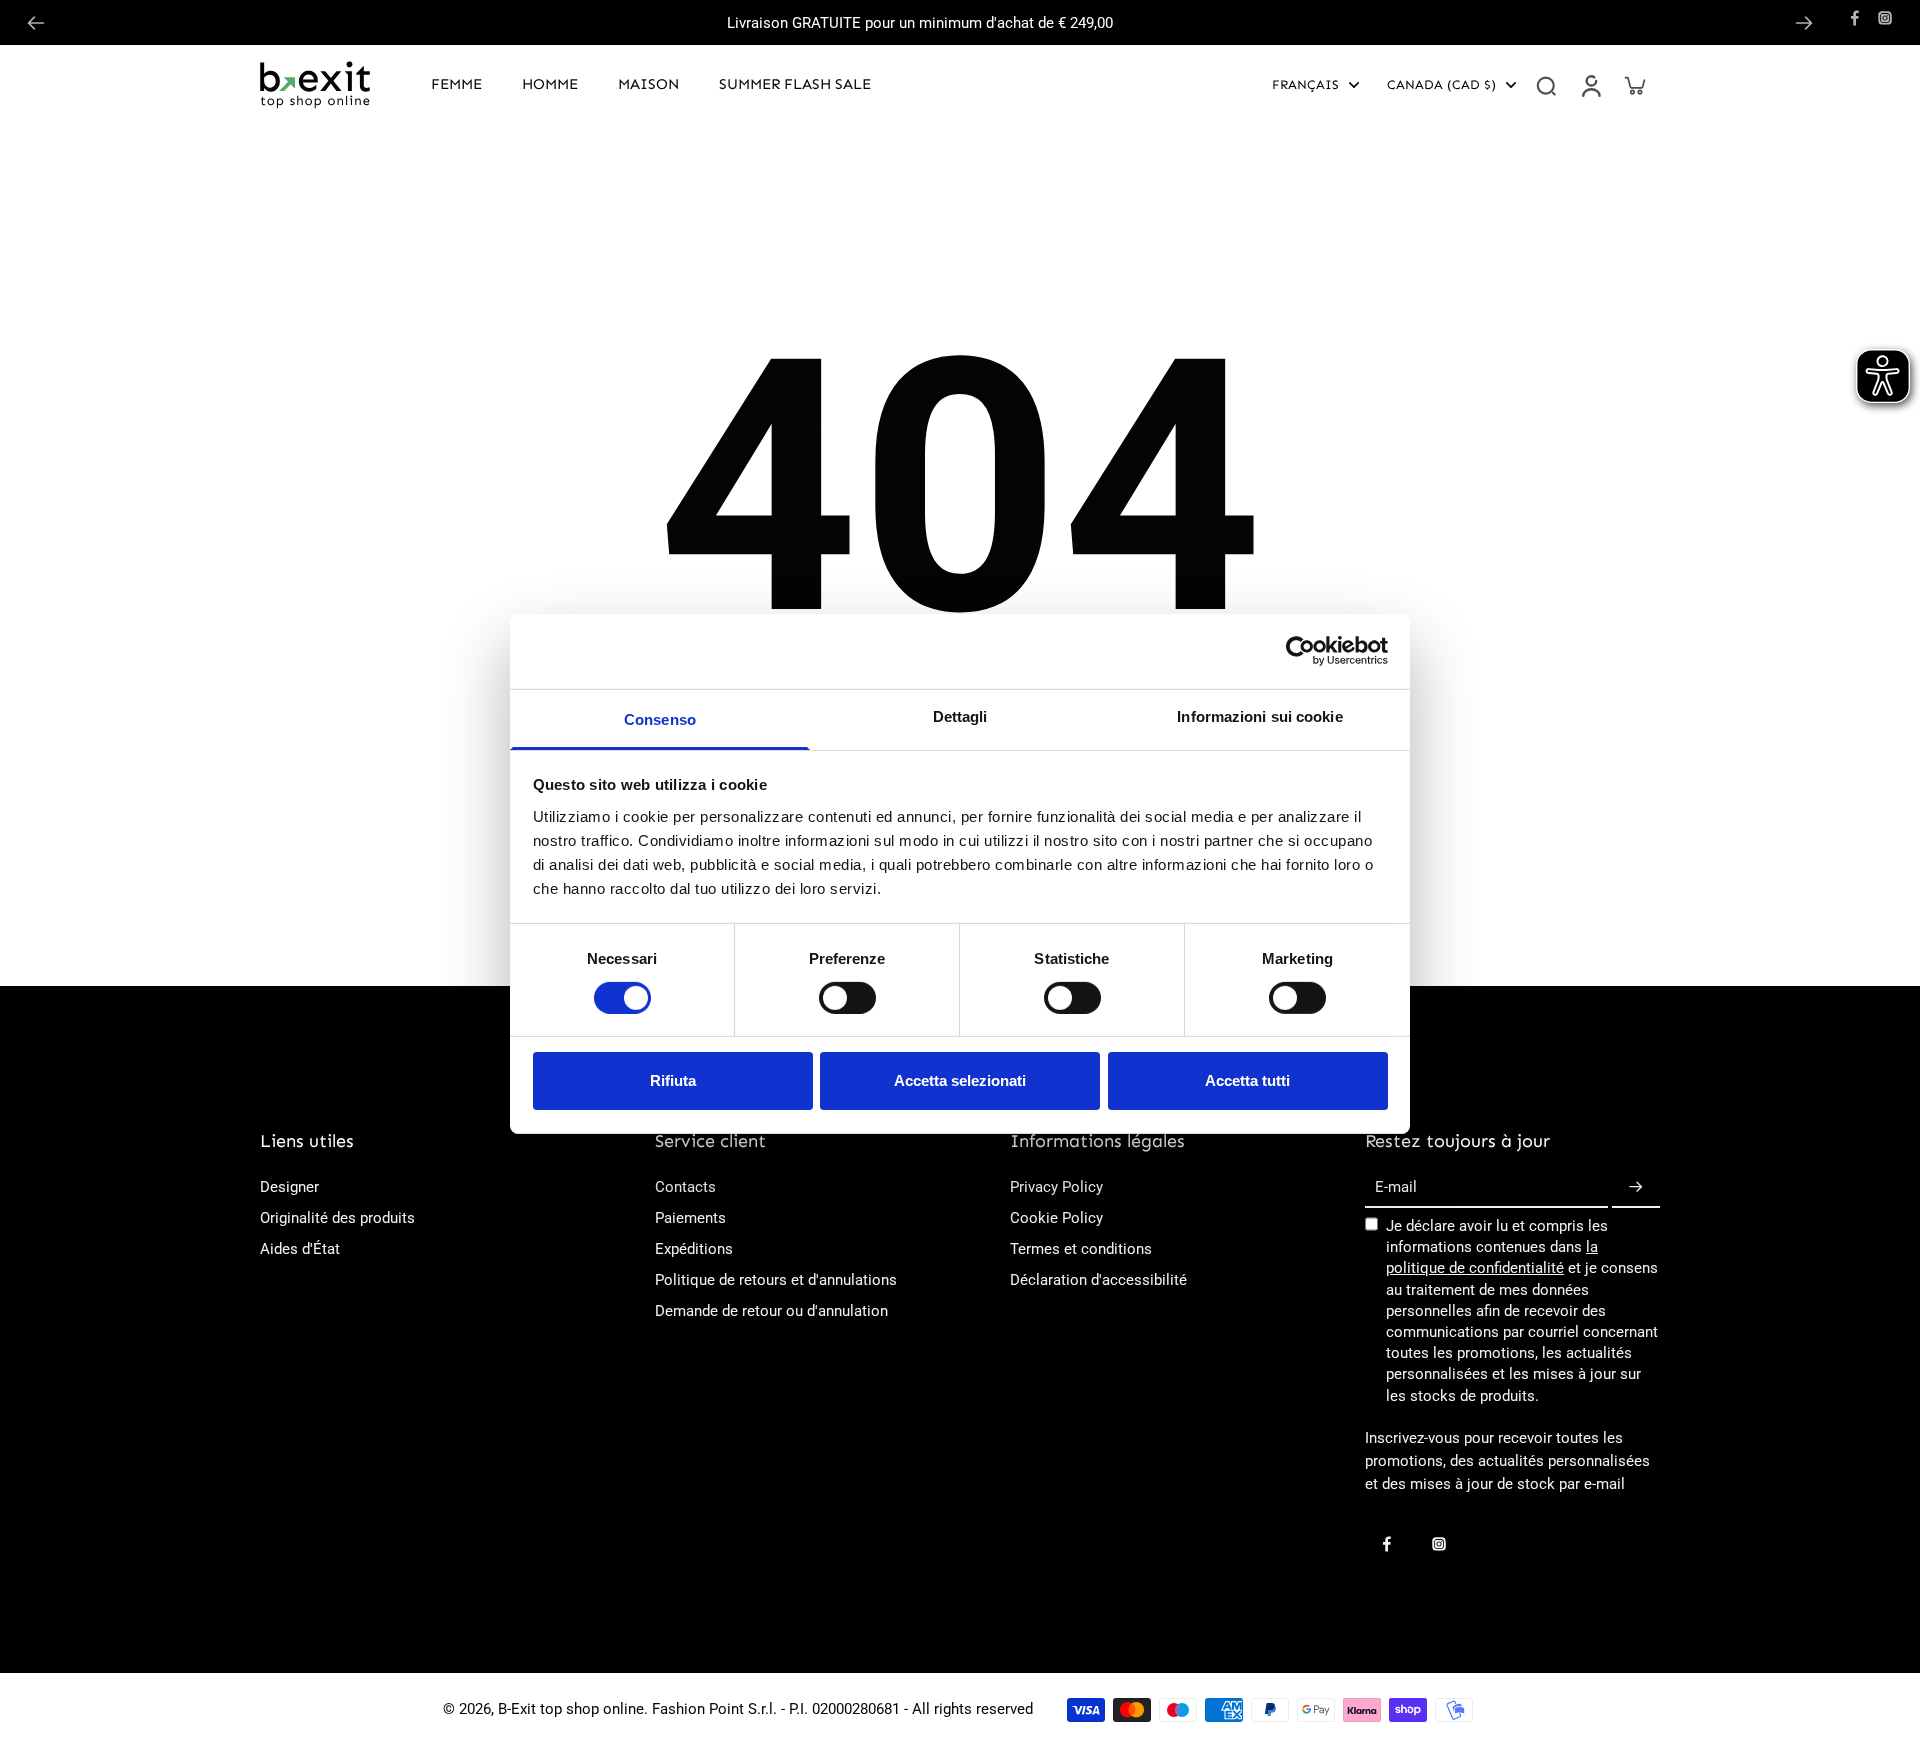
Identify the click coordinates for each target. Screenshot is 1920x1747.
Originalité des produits (337, 1218)
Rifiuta (673, 1080)
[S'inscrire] (1636, 1188)
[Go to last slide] (36, 23)
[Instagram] (1885, 18)
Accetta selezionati (960, 1080)
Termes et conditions (1081, 1249)
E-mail (1396, 1187)
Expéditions (694, 1249)
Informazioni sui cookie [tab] (1259, 715)
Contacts (685, 1187)
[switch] (847, 998)
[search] (1546, 85)
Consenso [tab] (660, 718)
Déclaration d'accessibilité (1098, 1280)
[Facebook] (1855, 18)
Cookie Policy (1056, 1218)
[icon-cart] (1634, 85)
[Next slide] (1804, 23)
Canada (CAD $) (1441, 84)
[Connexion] (1590, 85)
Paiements (690, 1218)
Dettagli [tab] (960, 715)
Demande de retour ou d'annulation (771, 1311)
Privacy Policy (1056, 1187)
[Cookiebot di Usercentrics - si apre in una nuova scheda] (1300, 651)
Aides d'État (300, 1249)
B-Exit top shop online (571, 1709)
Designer (289, 1187)
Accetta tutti (1247, 1080)
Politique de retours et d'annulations (776, 1280)
